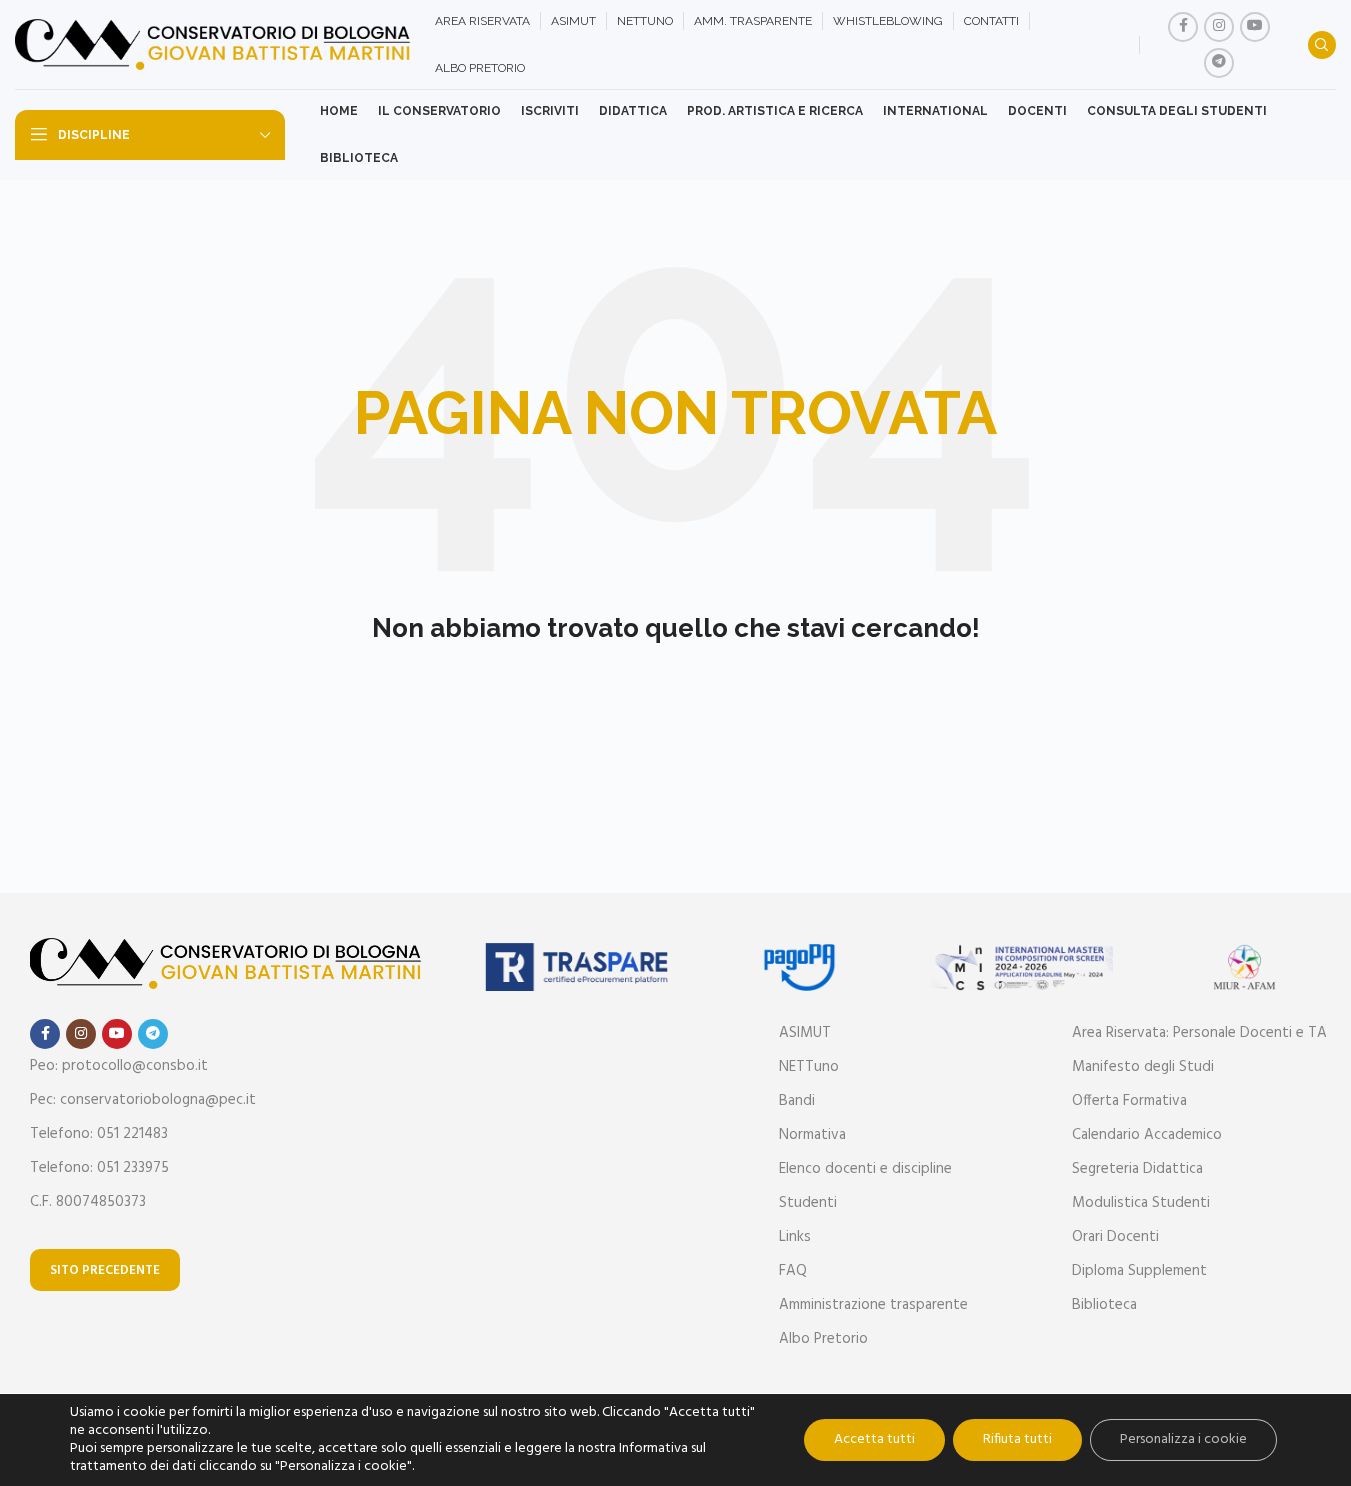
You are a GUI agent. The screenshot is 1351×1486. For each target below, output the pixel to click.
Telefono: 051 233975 (99, 1168)
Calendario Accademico (1147, 1135)
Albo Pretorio (823, 1339)
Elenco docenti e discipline (865, 1169)
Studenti (808, 1203)
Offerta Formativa (1129, 1101)
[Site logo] (215, 45)
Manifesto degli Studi (1143, 1067)
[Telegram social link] (1219, 63)
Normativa (812, 1135)
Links (795, 1237)
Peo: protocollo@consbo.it (119, 1066)
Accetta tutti (874, 1439)
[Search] (1322, 45)
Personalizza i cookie (1183, 1439)
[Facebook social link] (1183, 27)
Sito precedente (105, 1270)
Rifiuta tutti (1017, 1439)
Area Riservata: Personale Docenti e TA (1199, 1033)
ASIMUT (805, 1033)
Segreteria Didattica (1137, 1169)
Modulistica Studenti (1141, 1203)
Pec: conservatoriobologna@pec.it (143, 1100)
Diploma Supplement (1139, 1271)
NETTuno (809, 1067)
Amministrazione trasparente (873, 1305)
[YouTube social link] (1255, 27)
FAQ (793, 1271)
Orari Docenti (1115, 1237)
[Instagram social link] (1219, 27)
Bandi (797, 1101)
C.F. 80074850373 (88, 1202)
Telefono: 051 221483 (99, 1134)
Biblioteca (1104, 1305)
